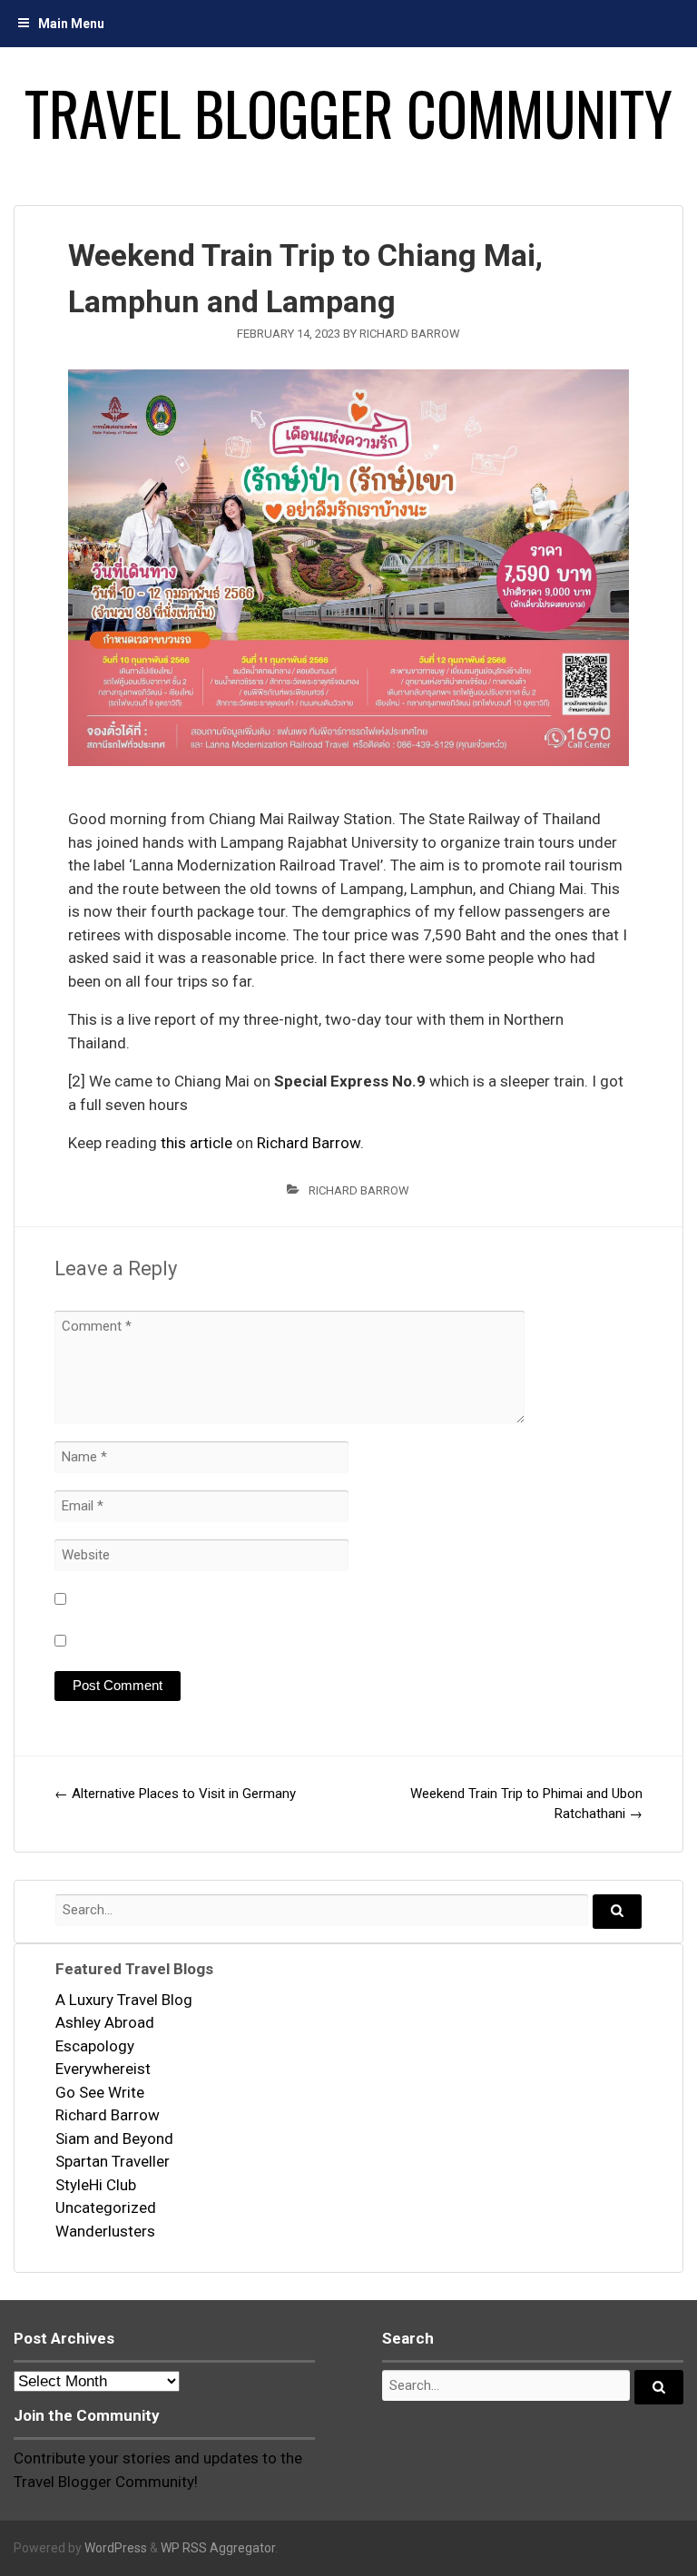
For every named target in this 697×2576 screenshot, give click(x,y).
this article (196, 1143)
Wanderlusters (105, 2231)
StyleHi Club (96, 2185)
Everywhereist (103, 2069)
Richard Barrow (410, 334)
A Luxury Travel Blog (124, 2000)
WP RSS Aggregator (218, 2548)
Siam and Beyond (114, 2138)
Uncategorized (106, 2207)
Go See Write (100, 2092)
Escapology (95, 2046)
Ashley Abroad (105, 2022)
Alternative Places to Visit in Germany (175, 1794)
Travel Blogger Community (348, 113)
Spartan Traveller (113, 2161)
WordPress (116, 2548)
